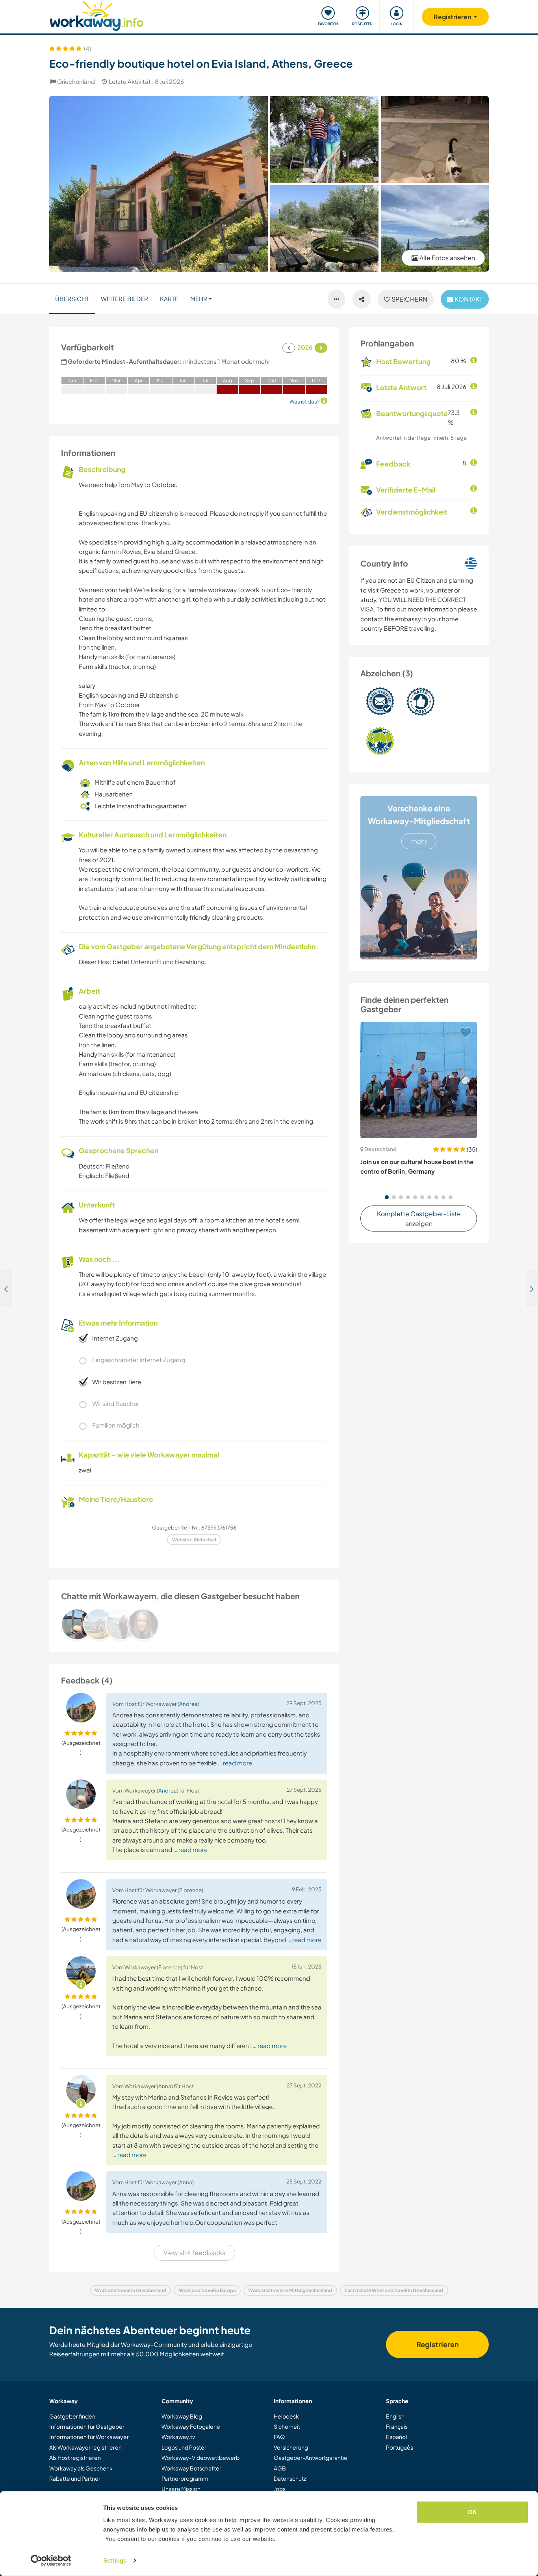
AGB (280, 2468)
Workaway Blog (182, 2416)
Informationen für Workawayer (89, 2437)
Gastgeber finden (72, 2416)
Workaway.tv (178, 2437)
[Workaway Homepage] (97, 15)
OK (472, 2512)
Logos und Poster (184, 2447)
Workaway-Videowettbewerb (200, 2457)
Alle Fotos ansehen (447, 258)
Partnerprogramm (185, 2478)
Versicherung (291, 2447)
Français (397, 2426)
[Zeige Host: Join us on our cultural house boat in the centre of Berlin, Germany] (419, 1080)
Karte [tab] (169, 299)
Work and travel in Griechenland (131, 2290)
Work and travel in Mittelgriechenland (290, 2290)
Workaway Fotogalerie (191, 2426)
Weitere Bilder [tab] (124, 299)
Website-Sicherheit (194, 1540)
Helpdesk (286, 2416)
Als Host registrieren (75, 2457)
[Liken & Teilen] (362, 299)
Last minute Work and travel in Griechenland (394, 2290)
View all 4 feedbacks (194, 2253)
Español (396, 2437)
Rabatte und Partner (75, 2478)
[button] (387, 1197)
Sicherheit (287, 2426)
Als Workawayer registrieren (85, 2447)
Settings (115, 2560)
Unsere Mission (181, 2489)
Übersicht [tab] (72, 299)
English (395, 2416)
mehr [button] (199, 299)
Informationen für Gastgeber (87, 2426)
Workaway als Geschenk (81, 2468)
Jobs (280, 2489)
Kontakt (468, 299)
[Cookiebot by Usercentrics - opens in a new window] (51, 2561)
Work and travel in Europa (207, 2290)
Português (400, 2447)
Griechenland (76, 81)
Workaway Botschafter (191, 2468)
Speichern (409, 299)
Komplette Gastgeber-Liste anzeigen (419, 1219)
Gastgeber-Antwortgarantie (311, 2457)
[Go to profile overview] (194, 1624)
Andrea (188, 1704)
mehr (419, 841)
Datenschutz (290, 2478)
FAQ (279, 2437)
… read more (235, 1763)
